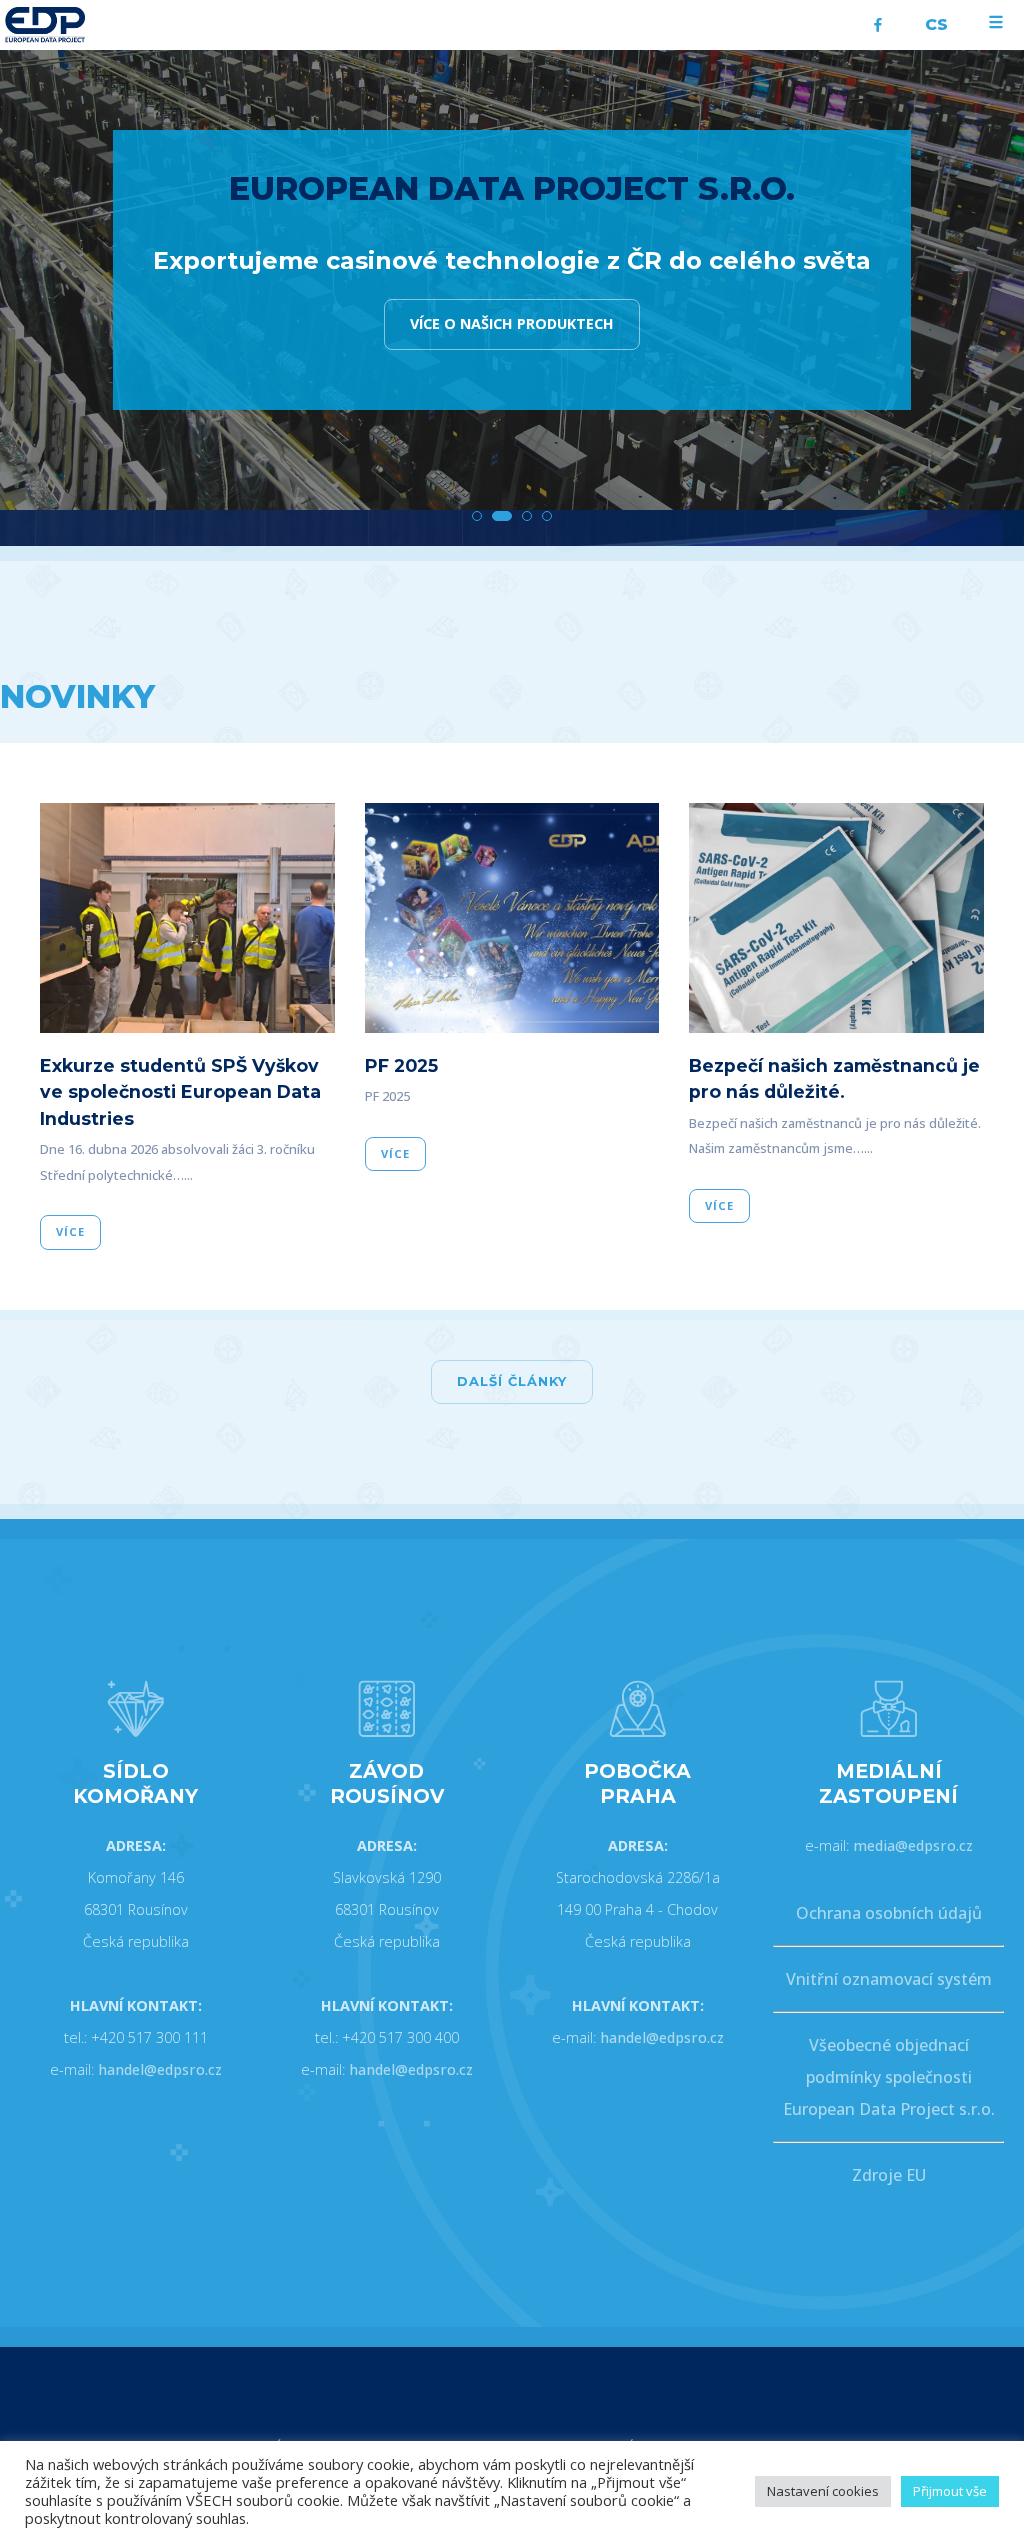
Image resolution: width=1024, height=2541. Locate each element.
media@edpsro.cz (913, 1845)
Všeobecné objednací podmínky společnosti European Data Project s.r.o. (889, 2077)
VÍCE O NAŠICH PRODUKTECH (512, 323)
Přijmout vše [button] (950, 2491)
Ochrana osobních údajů (889, 1913)
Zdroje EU (889, 2175)
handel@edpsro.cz (160, 2069)
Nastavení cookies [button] (823, 2491)
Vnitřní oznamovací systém (889, 1979)
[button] (477, 516)
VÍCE (70, 1231)
